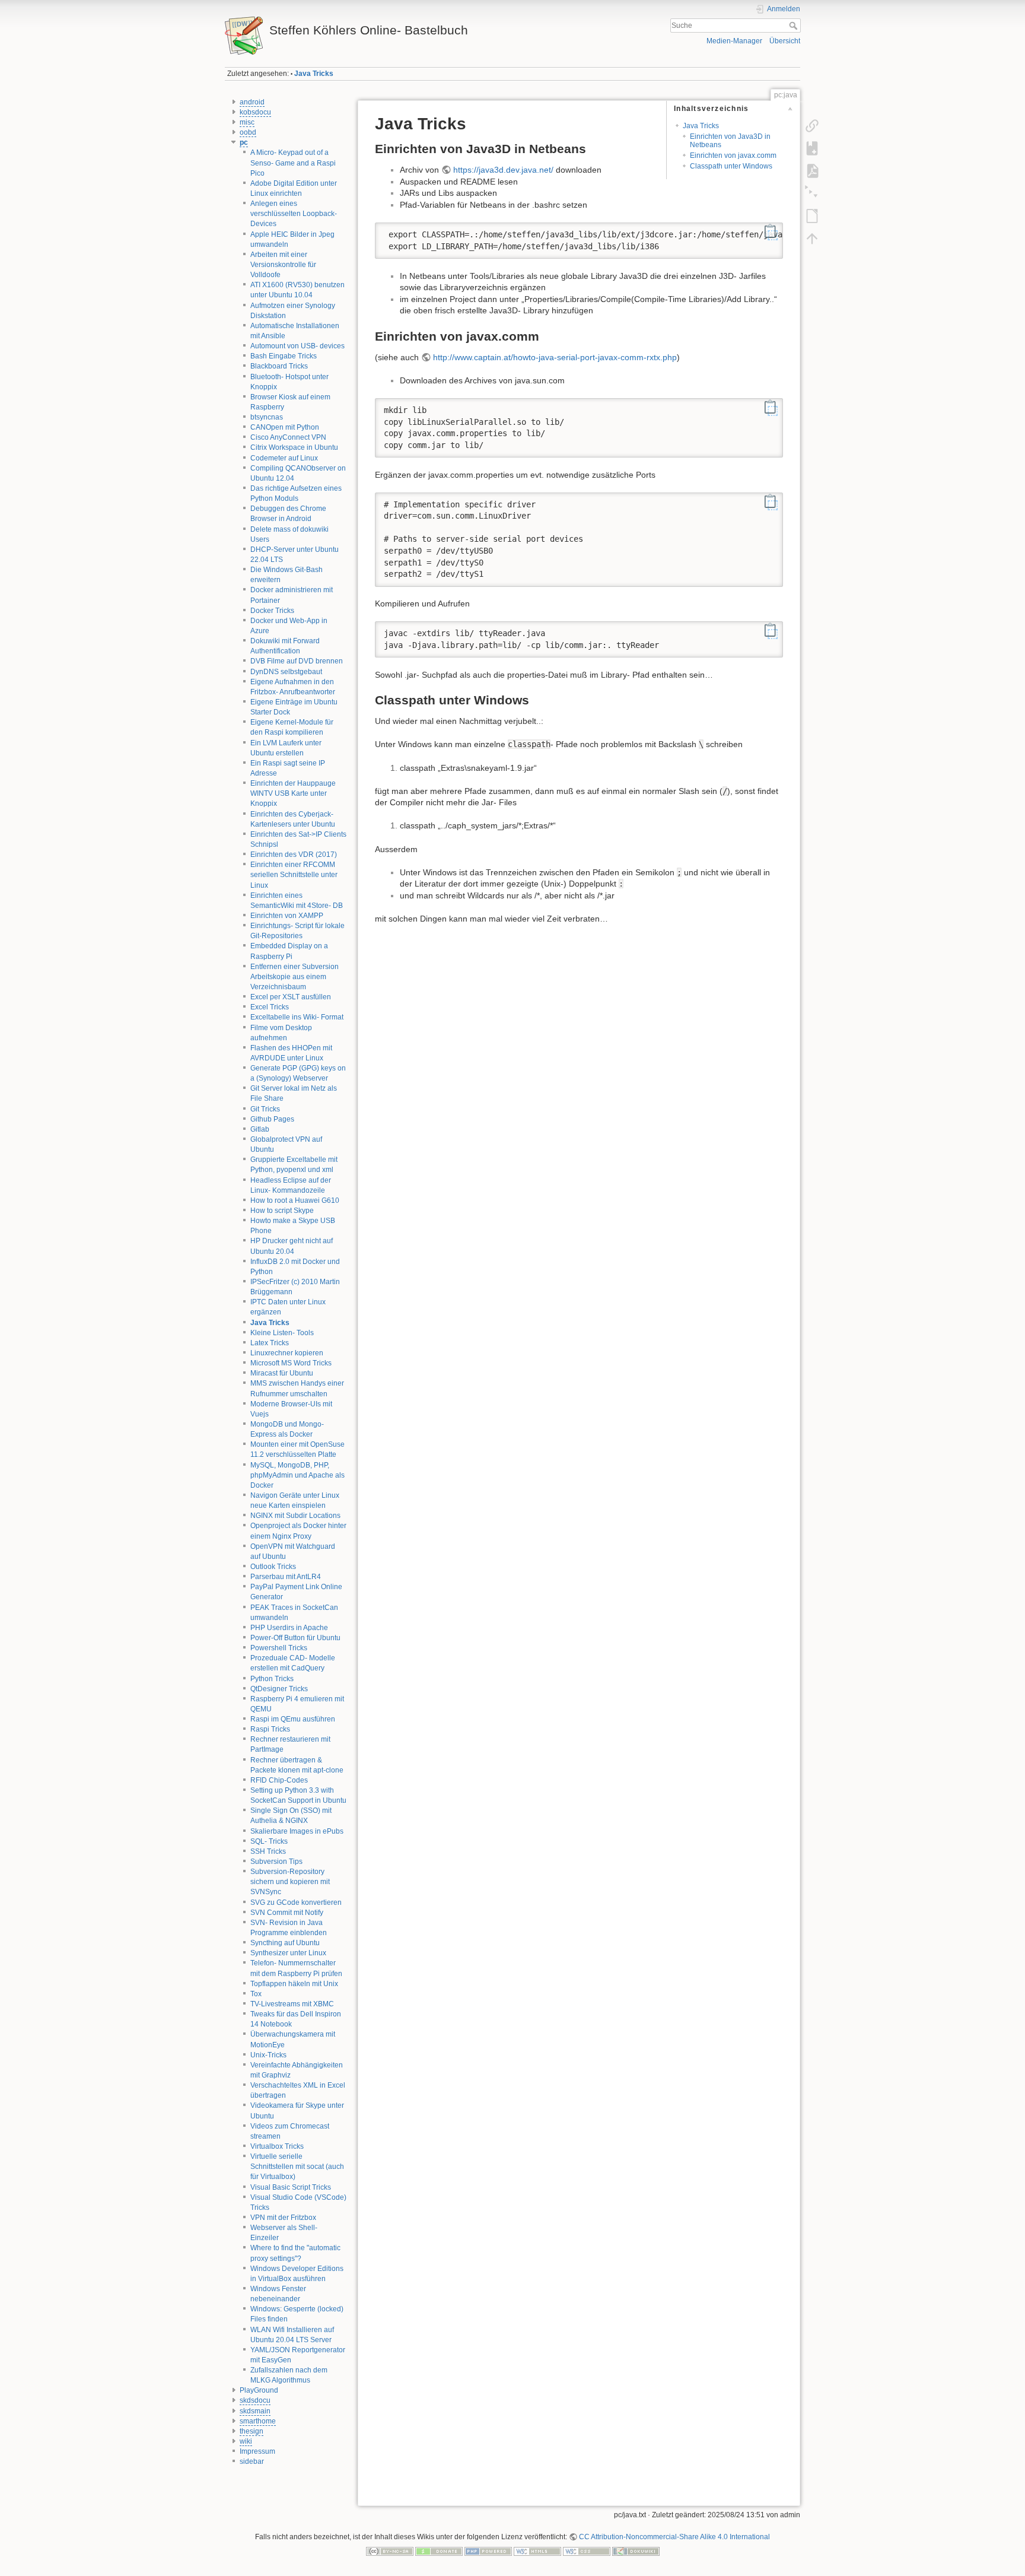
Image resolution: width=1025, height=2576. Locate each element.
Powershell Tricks (279, 1648)
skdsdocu (255, 2400)
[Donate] (439, 2550)
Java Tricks (314, 74)
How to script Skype (282, 1211)
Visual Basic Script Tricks (291, 2187)
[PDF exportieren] (812, 171)
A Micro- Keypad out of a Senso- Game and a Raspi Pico (293, 163)
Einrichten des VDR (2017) (294, 855)
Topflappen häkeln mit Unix (294, 1984)
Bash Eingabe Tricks (284, 356)
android (252, 102)
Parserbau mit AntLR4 (286, 1577)
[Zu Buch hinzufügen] (812, 148)
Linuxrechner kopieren (287, 1353)
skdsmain (255, 2411)
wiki (246, 2441)
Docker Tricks (272, 611)
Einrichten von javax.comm (733, 155)
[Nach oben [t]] (812, 239)
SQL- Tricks (269, 1841)
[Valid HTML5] (537, 2550)
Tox (256, 1994)
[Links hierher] (812, 126)
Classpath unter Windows (731, 166)
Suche (795, 26)
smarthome (258, 2421)
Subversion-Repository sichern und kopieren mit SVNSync (290, 1882)
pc (244, 142)
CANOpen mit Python (285, 427)
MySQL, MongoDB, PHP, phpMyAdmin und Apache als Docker (297, 1475)
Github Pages (272, 1119)
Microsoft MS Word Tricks (291, 1363)
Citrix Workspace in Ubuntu (294, 447)
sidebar (252, 2461)
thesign (252, 2431)
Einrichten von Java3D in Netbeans (730, 140)
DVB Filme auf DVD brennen (297, 661)
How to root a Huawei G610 (295, 1200)
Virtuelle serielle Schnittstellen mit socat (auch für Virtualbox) (297, 2167)
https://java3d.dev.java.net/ (503, 170)
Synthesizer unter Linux (288, 1953)
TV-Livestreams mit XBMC (292, 2004)
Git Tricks (265, 1109)
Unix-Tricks (268, 2055)
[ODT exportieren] (812, 216)
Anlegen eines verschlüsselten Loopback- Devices (294, 214)
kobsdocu (255, 112)
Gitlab (260, 1129)
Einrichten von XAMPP (287, 916)
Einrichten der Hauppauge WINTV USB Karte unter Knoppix (293, 793)
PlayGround (259, 2390)
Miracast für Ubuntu (282, 1373)
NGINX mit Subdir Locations (295, 1516)
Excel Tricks (270, 1007)
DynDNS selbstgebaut (286, 672)
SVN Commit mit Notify (287, 1913)
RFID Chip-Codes (279, 1780)
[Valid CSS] (587, 2550)
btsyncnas (267, 417)
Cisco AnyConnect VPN (288, 437)
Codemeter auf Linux (284, 458)
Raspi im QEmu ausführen (293, 1719)
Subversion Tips (276, 1862)
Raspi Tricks (270, 1729)
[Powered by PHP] (488, 2550)
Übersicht (785, 41)
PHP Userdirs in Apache (289, 1628)
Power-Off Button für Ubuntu (295, 1638)
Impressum (257, 2451)
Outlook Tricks (273, 1567)
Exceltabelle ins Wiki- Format (297, 1017)
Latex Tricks (270, 1343)
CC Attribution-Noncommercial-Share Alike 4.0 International (674, 2537)
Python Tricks (272, 1679)
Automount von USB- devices (297, 346)
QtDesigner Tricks (279, 1689)
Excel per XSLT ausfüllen (291, 997)
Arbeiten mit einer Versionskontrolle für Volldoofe (283, 265)
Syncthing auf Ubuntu (285, 1943)
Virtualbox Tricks (277, 2146)
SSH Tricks (268, 1851)
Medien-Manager (734, 41)
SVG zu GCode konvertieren (296, 1902)
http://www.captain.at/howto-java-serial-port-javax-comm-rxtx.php (555, 357)
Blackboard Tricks (279, 366)
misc (247, 122)
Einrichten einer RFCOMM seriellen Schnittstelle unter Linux (294, 875)
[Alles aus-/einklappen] (812, 193)
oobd (248, 132)
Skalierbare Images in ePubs (297, 1831)
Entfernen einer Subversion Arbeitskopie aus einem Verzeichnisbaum (295, 977)
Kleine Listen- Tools (282, 1333)
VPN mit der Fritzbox (283, 2218)
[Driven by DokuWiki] (636, 2550)
